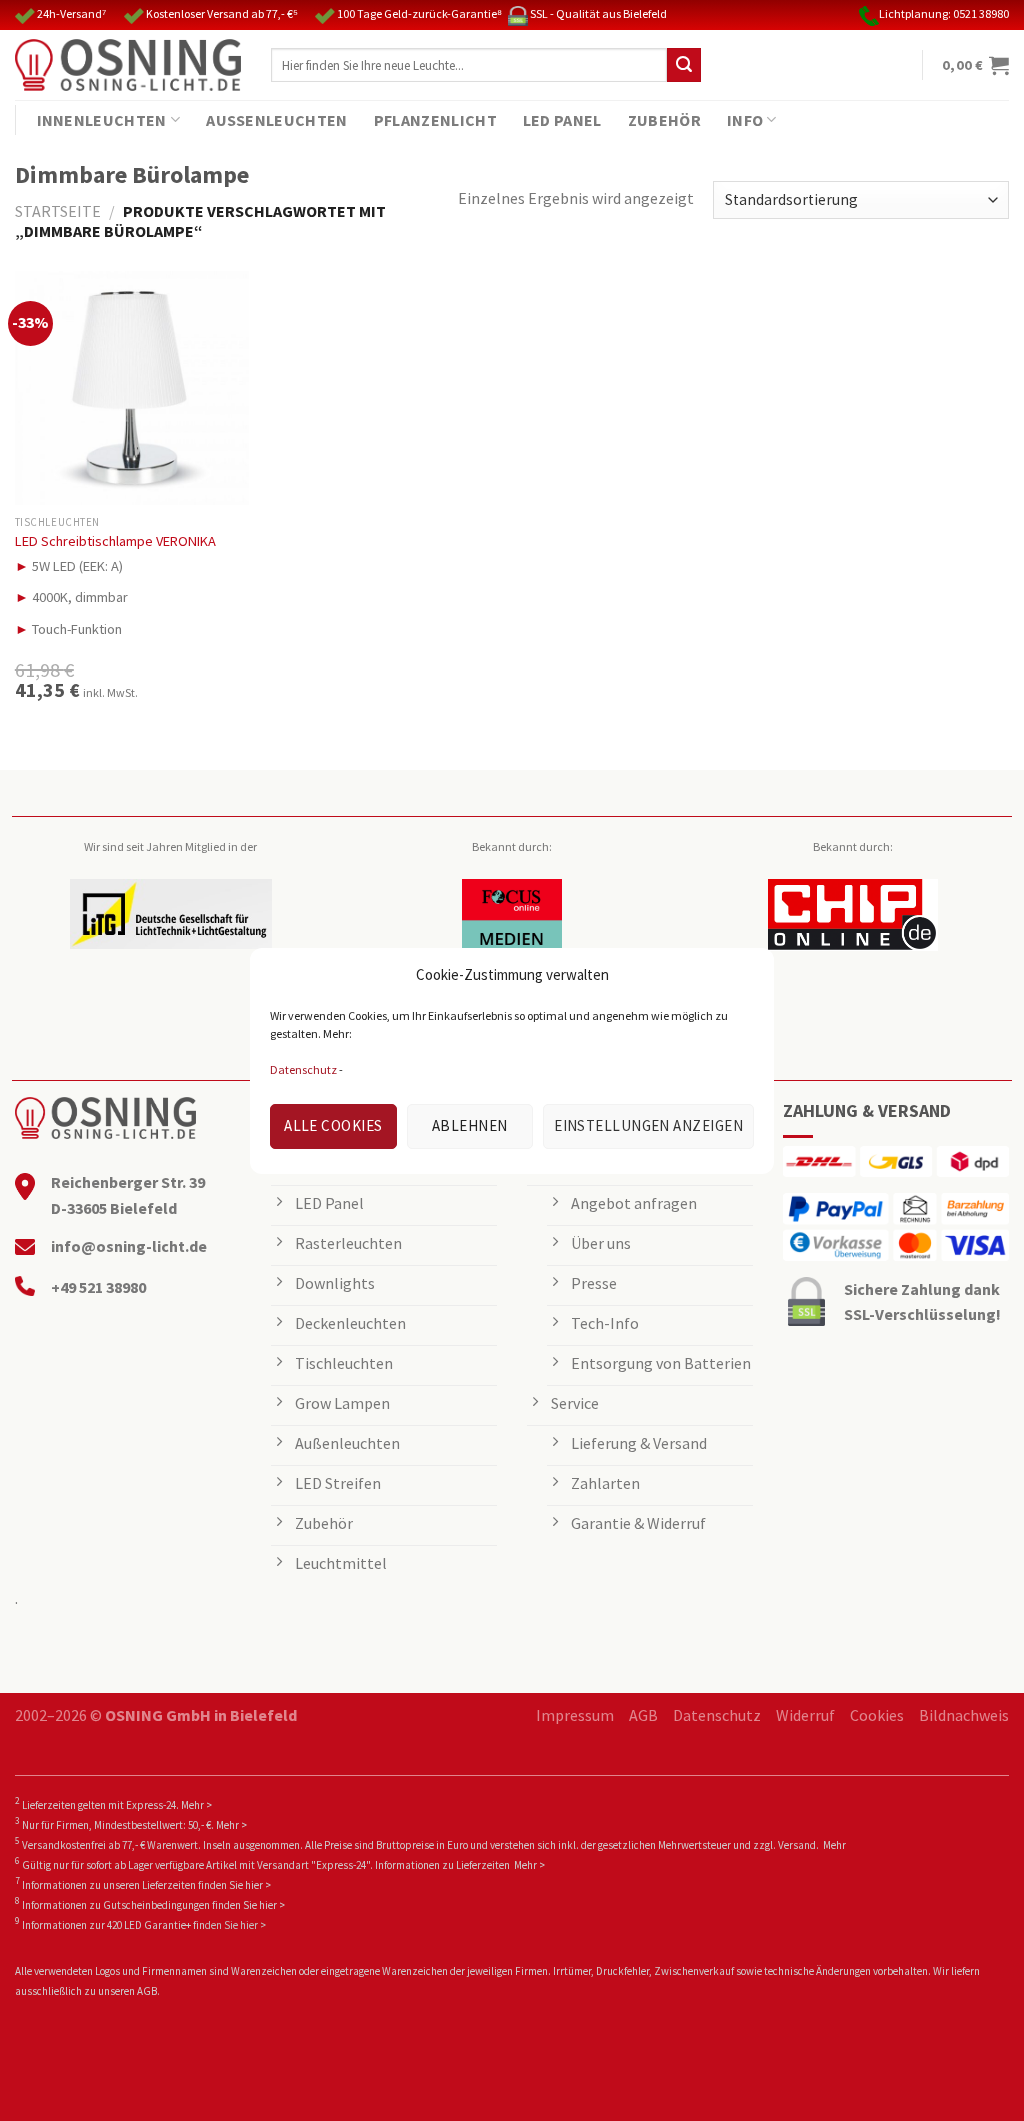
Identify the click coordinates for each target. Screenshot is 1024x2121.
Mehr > (196, 1805)
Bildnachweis (964, 1715)
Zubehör (664, 120)
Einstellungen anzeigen (648, 1125)
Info (745, 120)
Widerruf (805, 1715)
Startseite (58, 211)
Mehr (834, 1845)
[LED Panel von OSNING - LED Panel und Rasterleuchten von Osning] (128, 65)
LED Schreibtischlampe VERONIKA (115, 541)
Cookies (877, 1715)
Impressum (575, 1715)
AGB (643, 1715)
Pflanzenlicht (435, 120)
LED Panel (562, 120)
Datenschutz (303, 1069)
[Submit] (684, 65)
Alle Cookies (333, 1125)
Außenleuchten (276, 120)
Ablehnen (470, 1125)
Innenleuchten (102, 120)
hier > (258, 1885)
